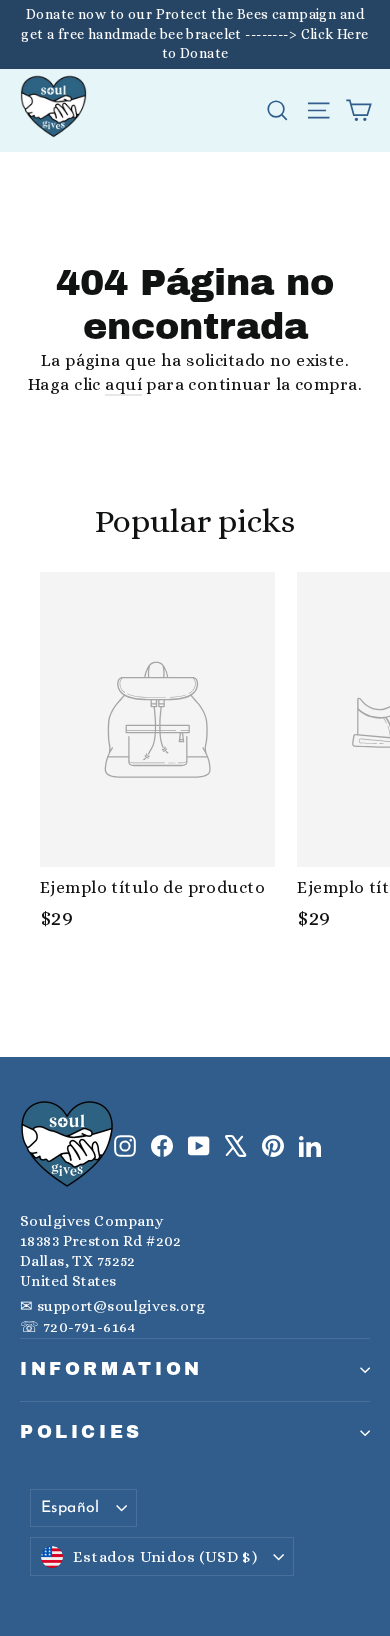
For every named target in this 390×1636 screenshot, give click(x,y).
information (111, 1369)
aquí (123, 384)
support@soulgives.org (121, 1306)
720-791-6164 (89, 1327)
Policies (81, 1432)
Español (70, 1508)
